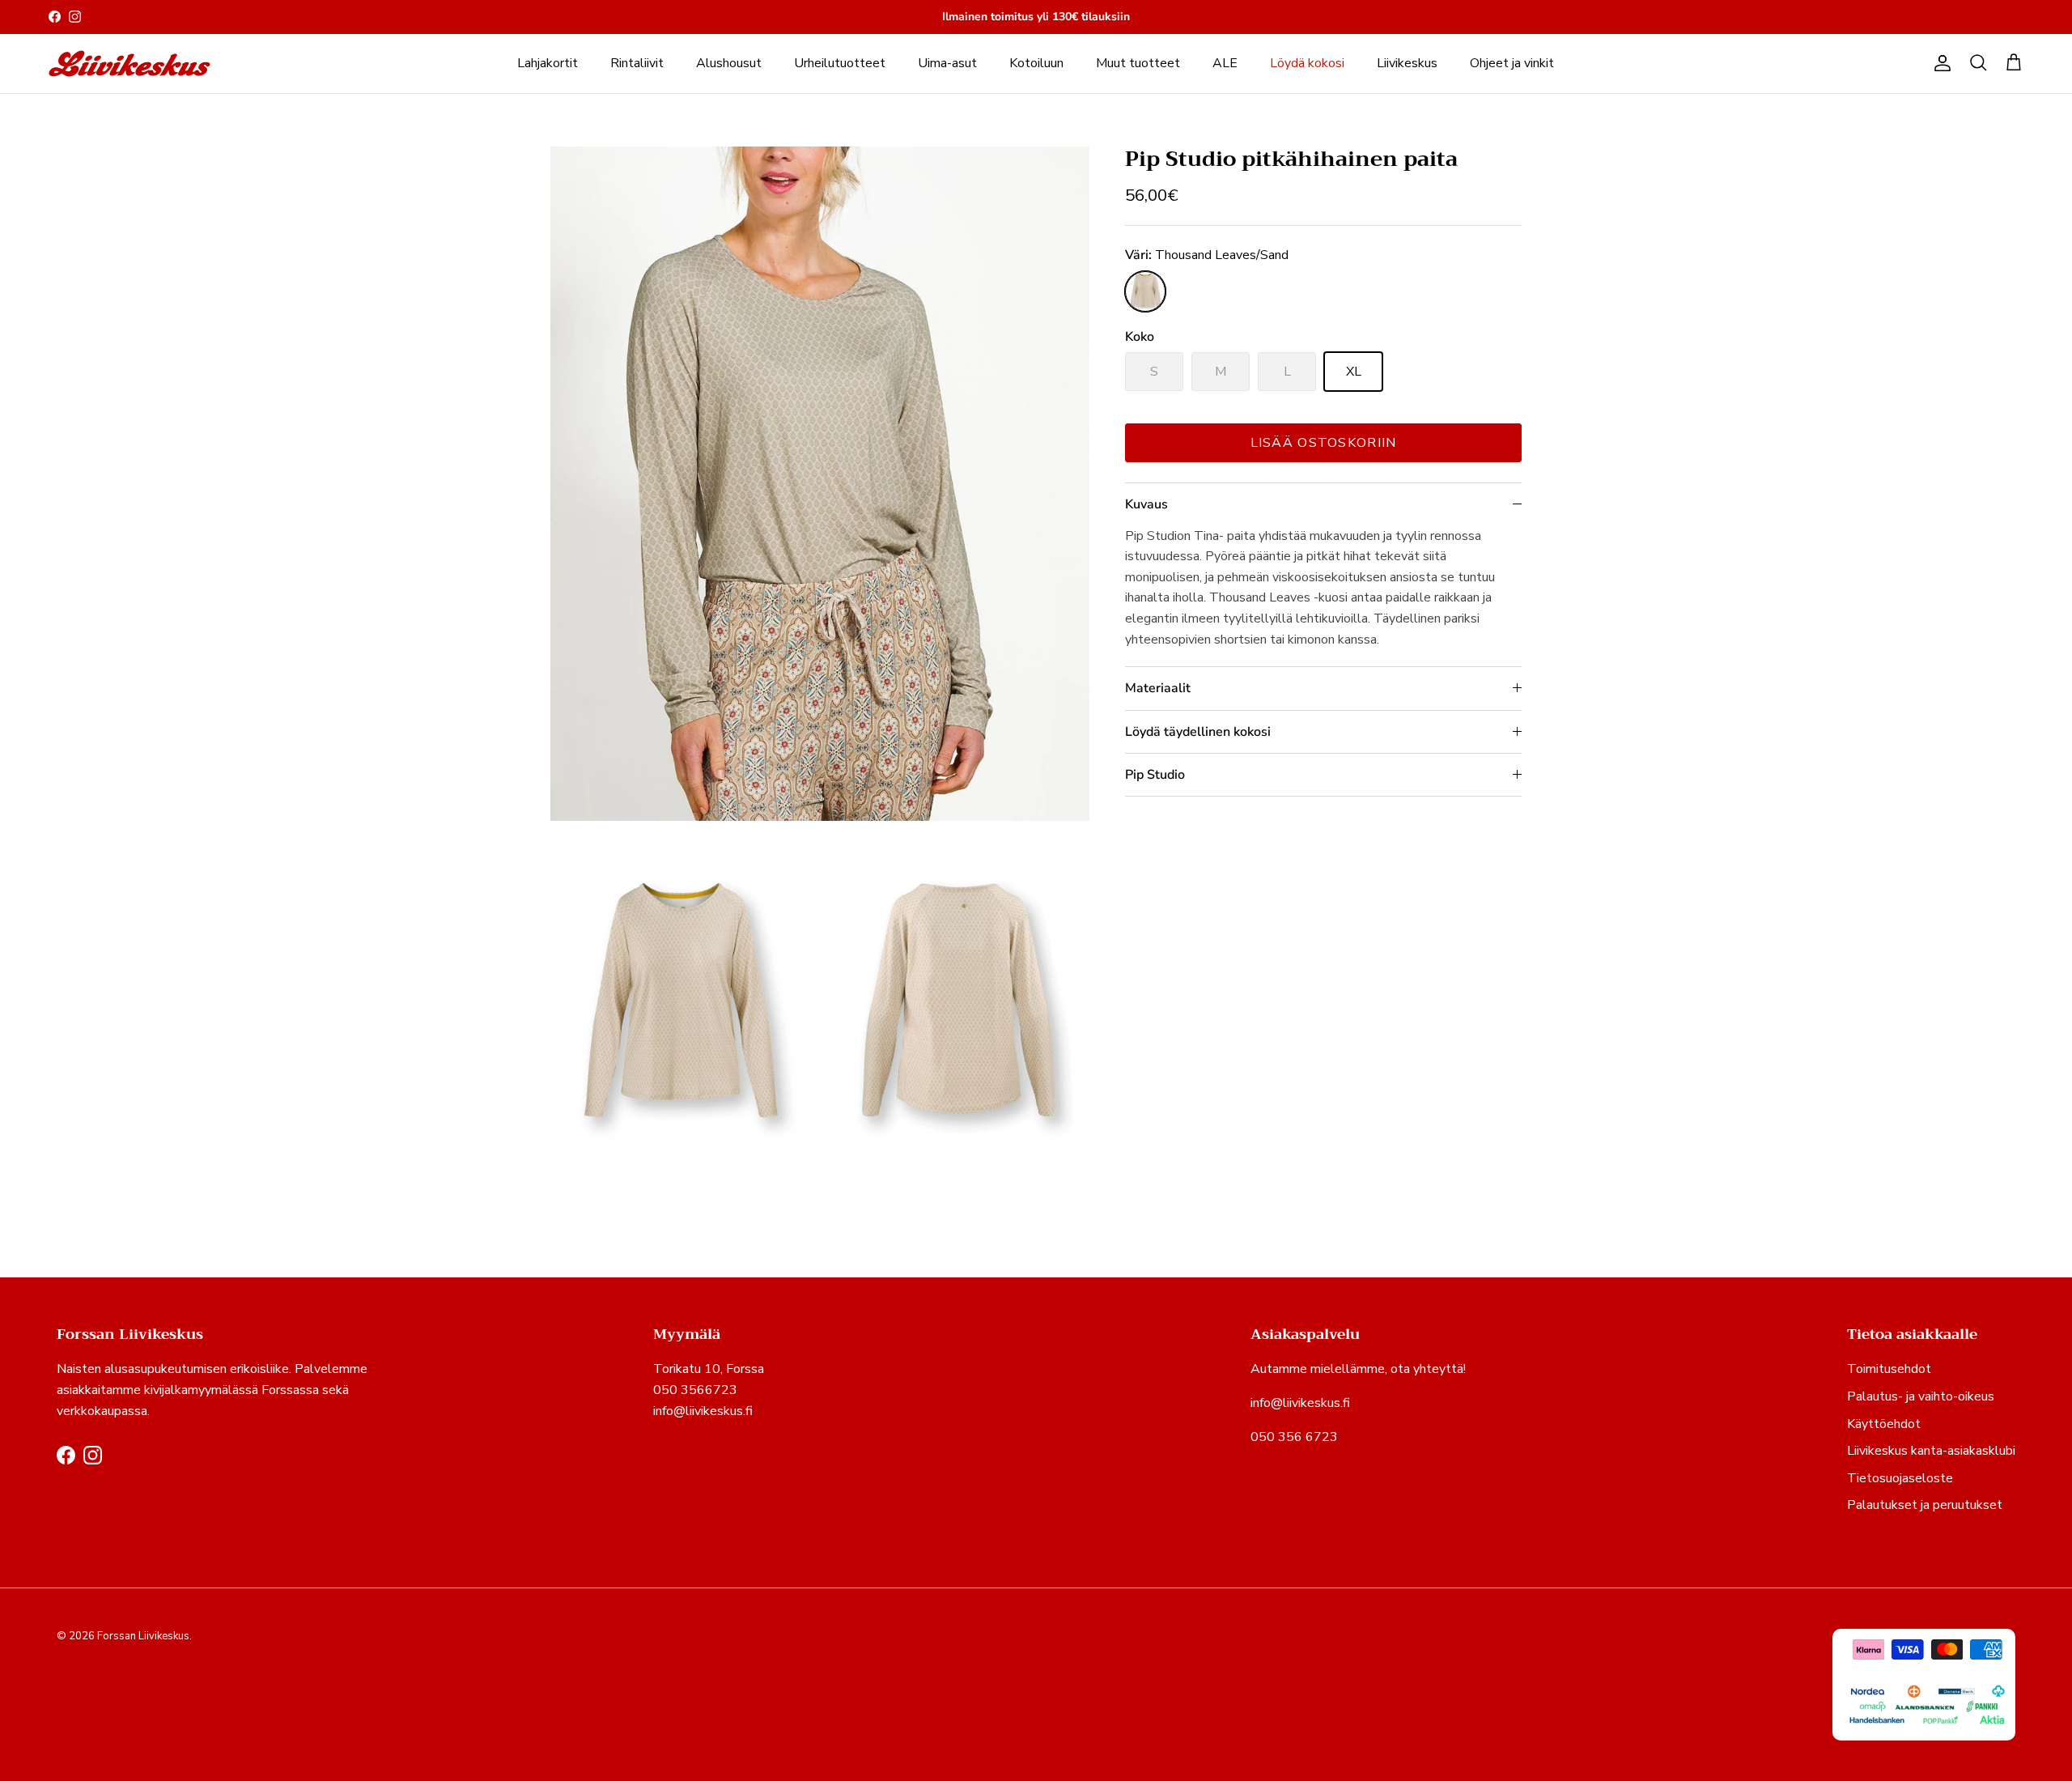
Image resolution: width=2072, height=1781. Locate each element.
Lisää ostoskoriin (1324, 443)
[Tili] (1939, 63)
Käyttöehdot (1884, 1424)
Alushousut (729, 63)
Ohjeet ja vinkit (1512, 63)
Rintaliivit (637, 63)
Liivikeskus (1407, 63)
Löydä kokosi (1307, 63)
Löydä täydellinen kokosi (1198, 732)
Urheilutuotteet (840, 63)
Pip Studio (1155, 775)
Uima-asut (947, 63)
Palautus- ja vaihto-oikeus (1921, 1396)
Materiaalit (1158, 688)
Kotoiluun (1036, 63)
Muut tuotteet (1138, 63)
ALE (1225, 63)
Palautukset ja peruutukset (1925, 1505)
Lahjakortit (548, 63)
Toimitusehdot (1889, 1369)
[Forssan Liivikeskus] (129, 64)
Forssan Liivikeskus (143, 1636)
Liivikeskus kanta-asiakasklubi (1931, 1451)
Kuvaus (1146, 504)
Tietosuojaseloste (1900, 1478)
